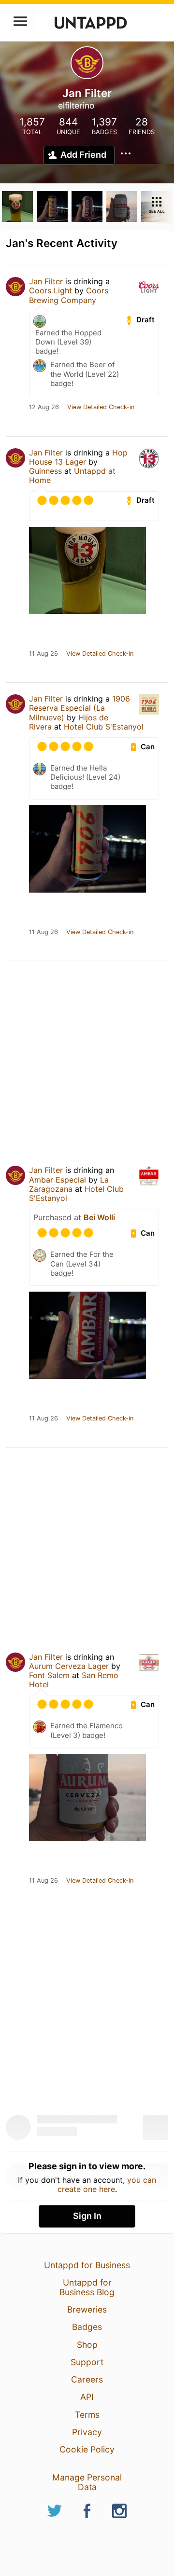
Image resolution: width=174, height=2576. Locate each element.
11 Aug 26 (43, 654)
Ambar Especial (58, 1180)
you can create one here (107, 2184)
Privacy (87, 2432)
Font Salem (49, 1675)
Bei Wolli (99, 1217)
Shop (87, 2345)
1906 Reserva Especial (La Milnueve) (80, 708)
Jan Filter (46, 281)
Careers (87, 2379)
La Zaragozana (69, 1184)
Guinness (45, 471)
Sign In (87, 2216)
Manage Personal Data (87, 2482)
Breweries (87, 2309)
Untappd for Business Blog (87, 2287)
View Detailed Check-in (101, 407)
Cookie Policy (87, 2449)
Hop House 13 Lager (78, 457)
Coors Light (51, 290)
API (87, 2397)
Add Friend (83, 155)
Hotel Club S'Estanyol (104, 727)
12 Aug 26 (44, 407)
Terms (87, 2415)
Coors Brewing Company (69, 295)
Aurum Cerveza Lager (69, 1666)
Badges (87, 2327)
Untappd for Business (87, 2265)
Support (87, 2362)
